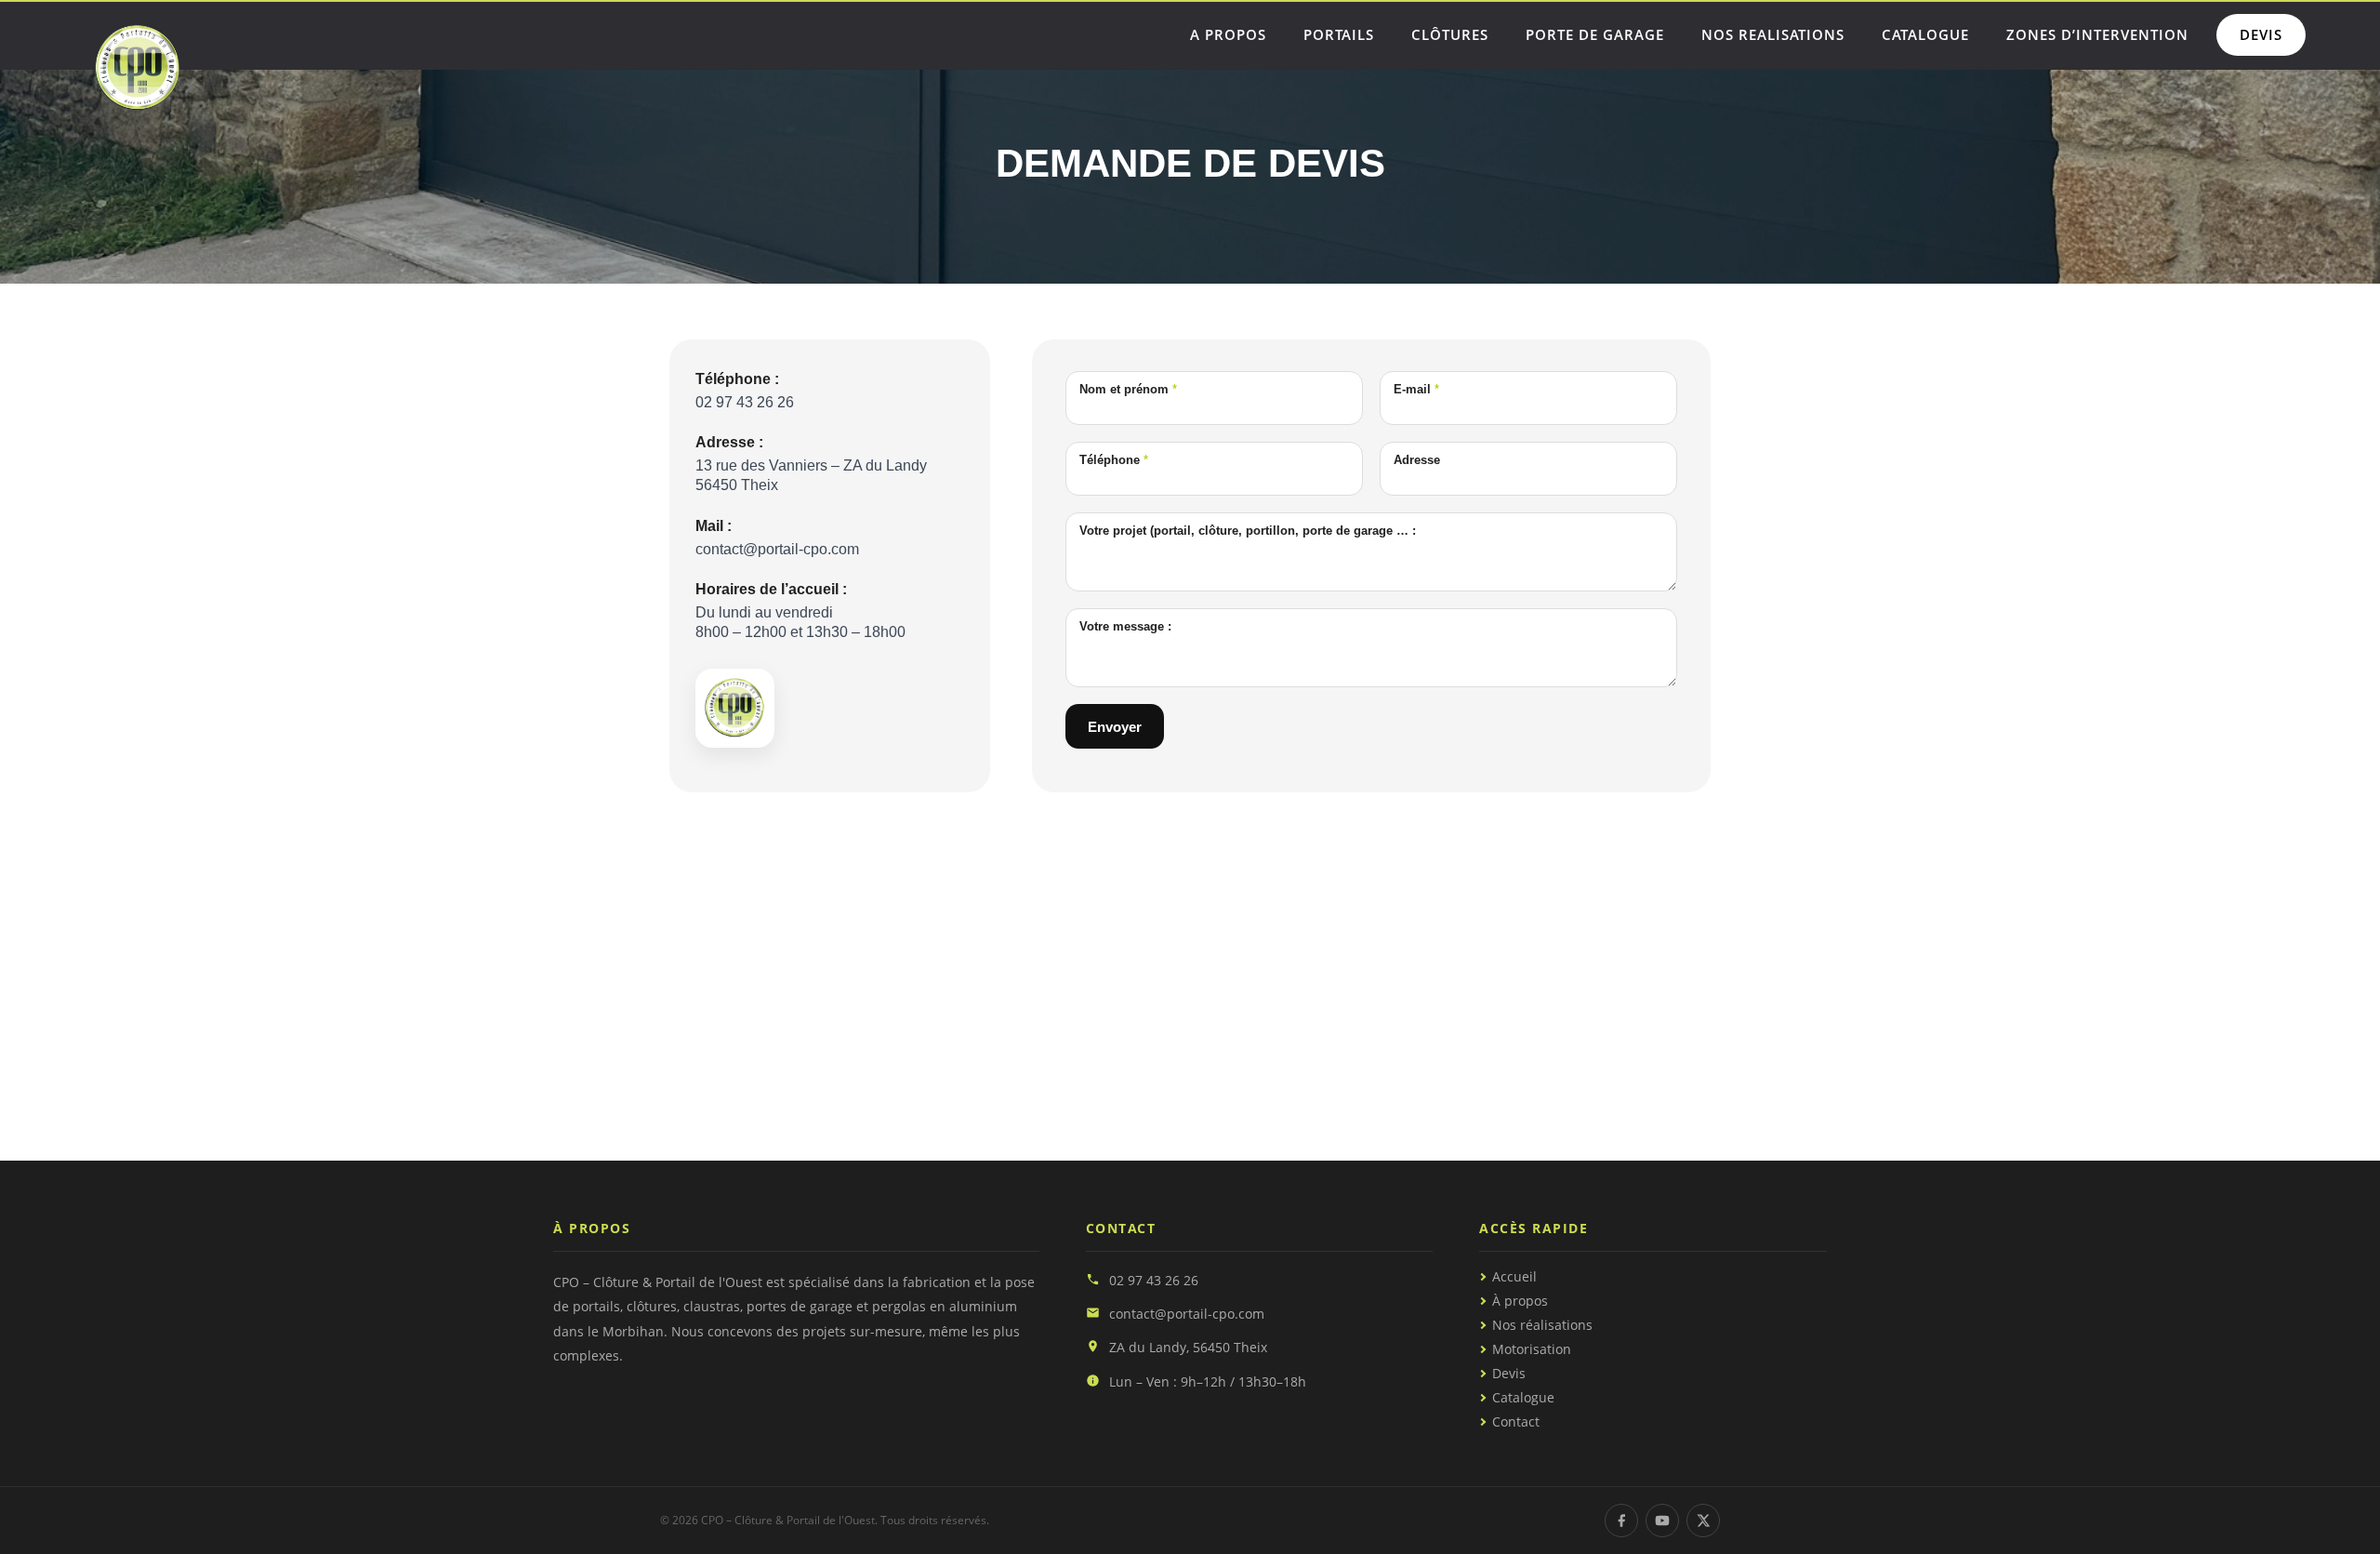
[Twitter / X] (1703, 1521)
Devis (1509, 1374)
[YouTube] (1662, 1521)
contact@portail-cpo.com (1187, 1314)
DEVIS (2261, 34)
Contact (1516, 1422)
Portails (1339, 34)
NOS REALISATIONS (1773, 34)
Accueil (1514, 1277)
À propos (1520, 1301)
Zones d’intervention (2097, 34)
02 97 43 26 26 (1154, 1280)
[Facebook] (1621, 1521)
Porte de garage (1595, 34)
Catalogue (1523, 1398)
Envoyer (1115, 727)
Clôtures (1450, 34)
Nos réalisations (1542, 1325)
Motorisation (1532, 1349)
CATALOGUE (1925, 34)
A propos (1228, 34)
